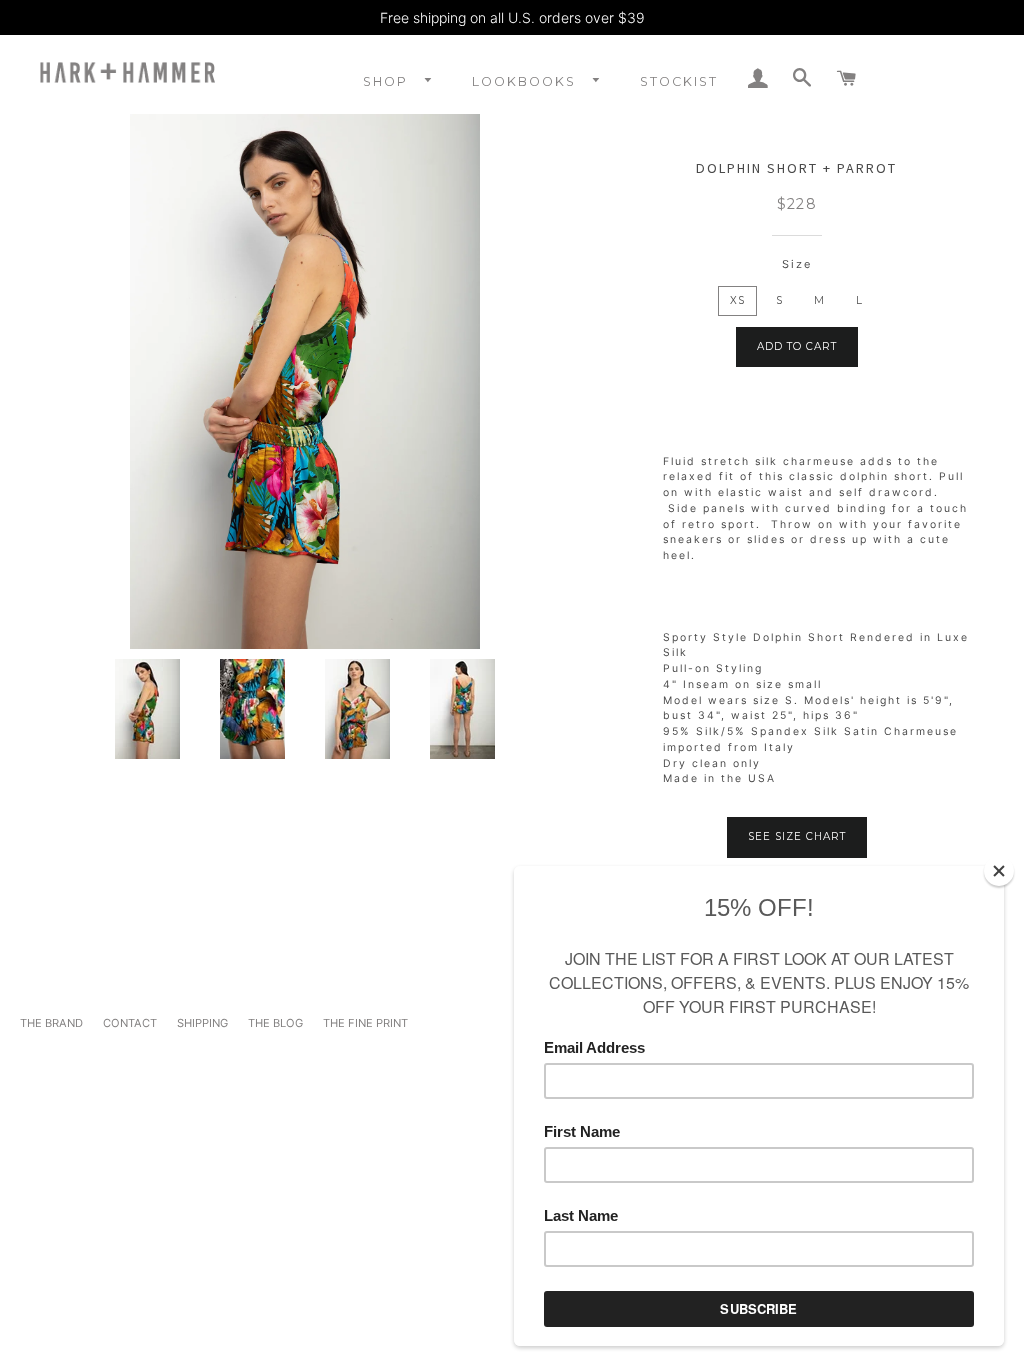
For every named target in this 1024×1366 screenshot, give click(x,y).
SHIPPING (202, 1023)
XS (737, 300)
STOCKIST (679, 81)
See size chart (797, 836)
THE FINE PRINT (365, 1023)
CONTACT (130, 1023)
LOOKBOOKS (526, 81)
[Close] (999, 871)
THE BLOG (275, 1023)
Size (797, 264)
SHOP (388, 81)
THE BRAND (51, 1023)
